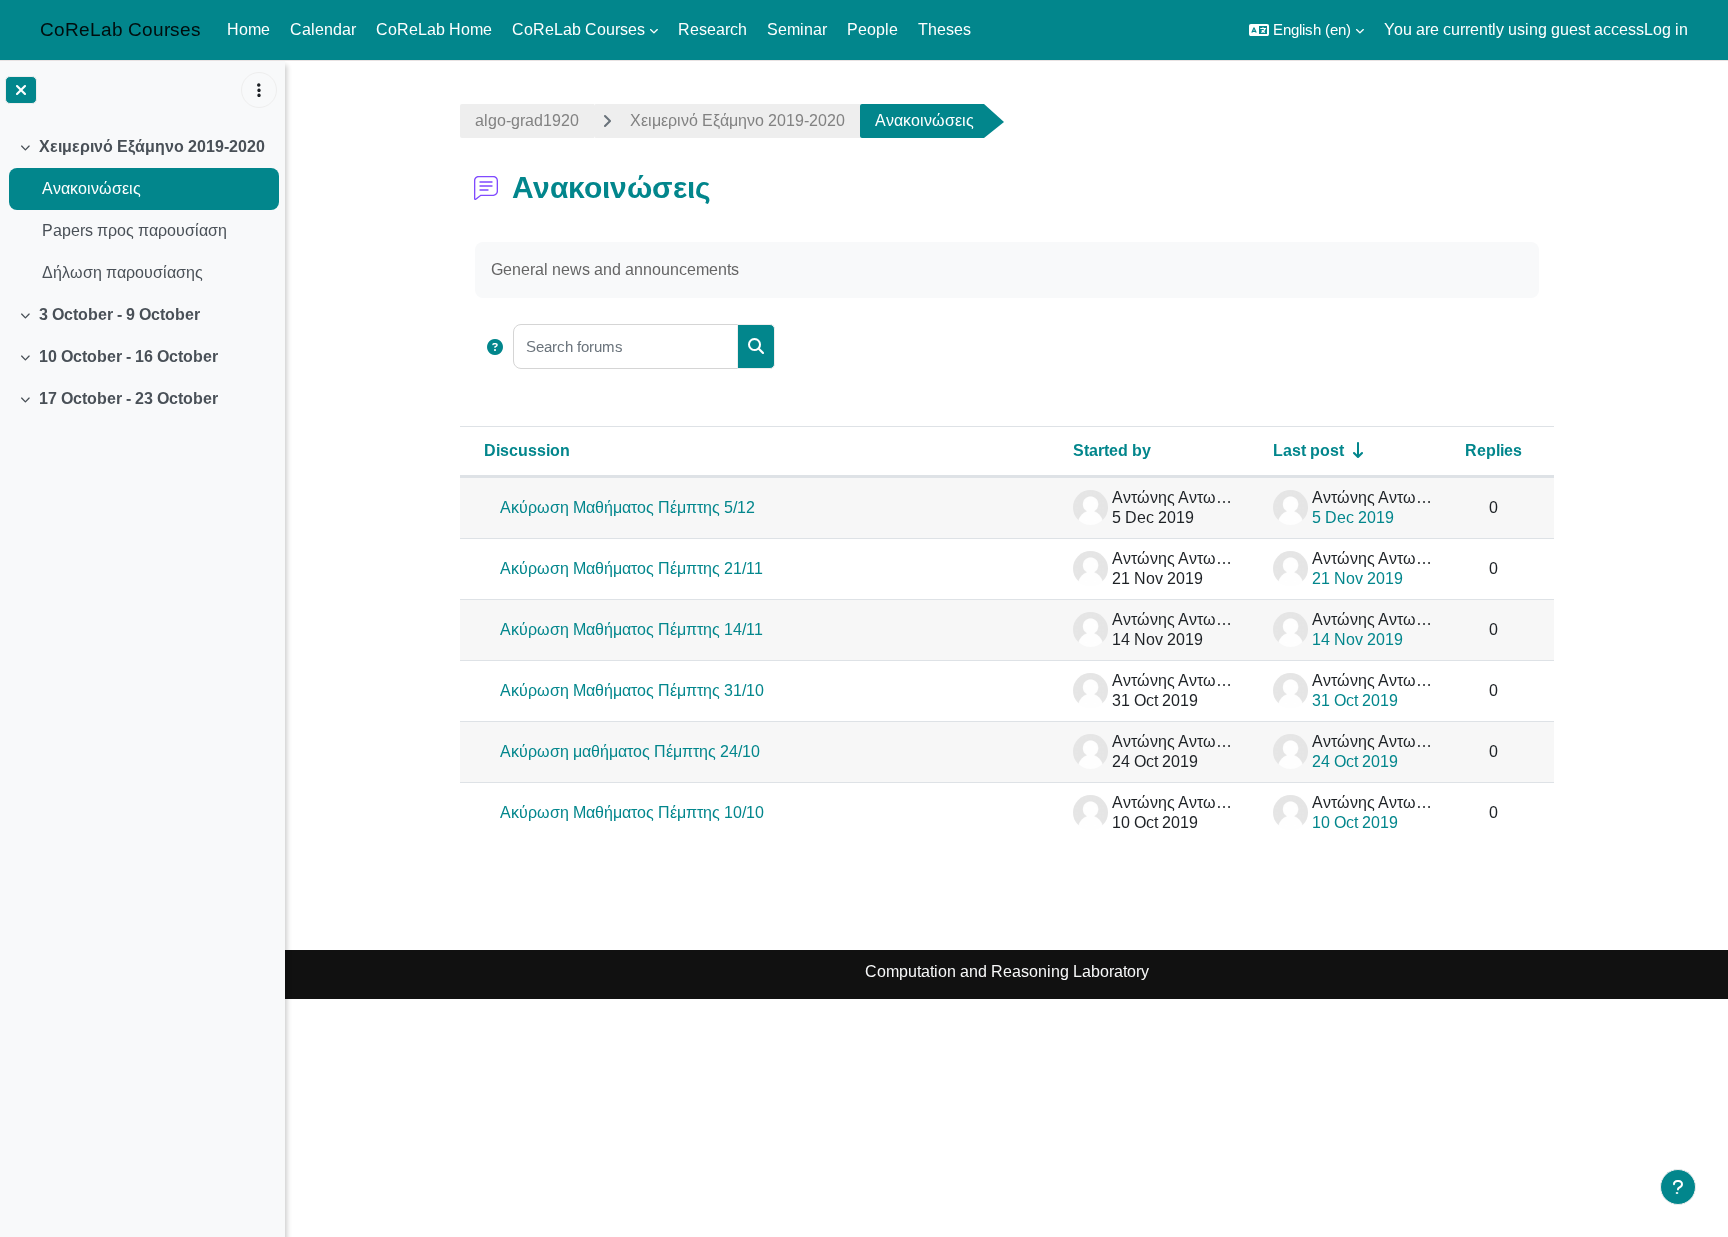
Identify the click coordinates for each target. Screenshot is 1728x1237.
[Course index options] (259, 90)
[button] (1306, 30)
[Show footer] (1678, 1187)
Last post (1308, 450)
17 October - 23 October (128, 398)
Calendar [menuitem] (323, 29)
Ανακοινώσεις (91, 188)
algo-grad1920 (527, 120)
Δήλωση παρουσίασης (122, 272)
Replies (1493, 450)
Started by (1112, 450)
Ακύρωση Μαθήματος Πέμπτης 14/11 (631, 629)
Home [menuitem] (248, 29)
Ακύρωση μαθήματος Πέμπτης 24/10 (630, 751)
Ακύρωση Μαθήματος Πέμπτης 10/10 (632, 812)
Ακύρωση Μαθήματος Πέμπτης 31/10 (632, 690)
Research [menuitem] (712, 29)
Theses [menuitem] (944, 29)
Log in (1666, 29)
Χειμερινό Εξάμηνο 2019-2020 (152, 146)
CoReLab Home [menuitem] (434, 29)
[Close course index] (21, 90)
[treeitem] (142, 210)
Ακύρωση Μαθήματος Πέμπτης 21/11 (631, 568)
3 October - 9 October (119, 314)
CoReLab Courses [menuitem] (578, 29)
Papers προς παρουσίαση (134, 230)
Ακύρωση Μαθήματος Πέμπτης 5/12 (627, 507)
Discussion (527, 450)
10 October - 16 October (128, 356)
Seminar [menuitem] (797, 29)
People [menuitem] (872, 29)
